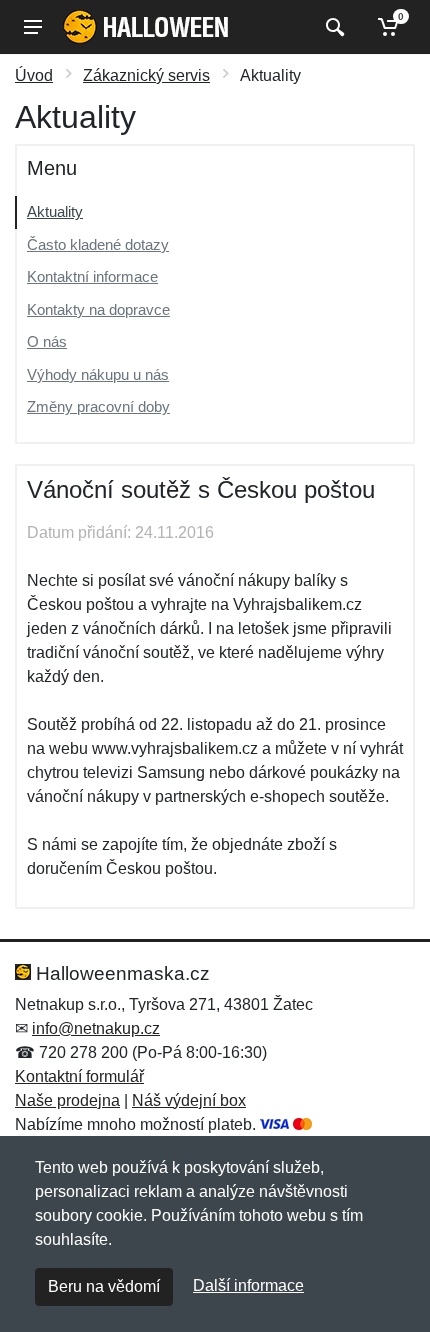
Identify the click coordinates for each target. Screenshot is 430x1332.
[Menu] (33, 27)
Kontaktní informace (92, 276)
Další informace (248, 1285)
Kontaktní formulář (79, 1076)
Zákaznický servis (146, 75)
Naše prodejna (67, 1100)
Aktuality (55, 211)
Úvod (34, 75)
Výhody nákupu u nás (98, 374)
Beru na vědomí (104, 1286)
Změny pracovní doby (98, 406)
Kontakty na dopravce (98, 309)
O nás (47, 341)
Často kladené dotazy (98, 244)
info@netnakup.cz (96, 1028)
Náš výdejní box (189, 1100)
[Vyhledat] (332, 27)
